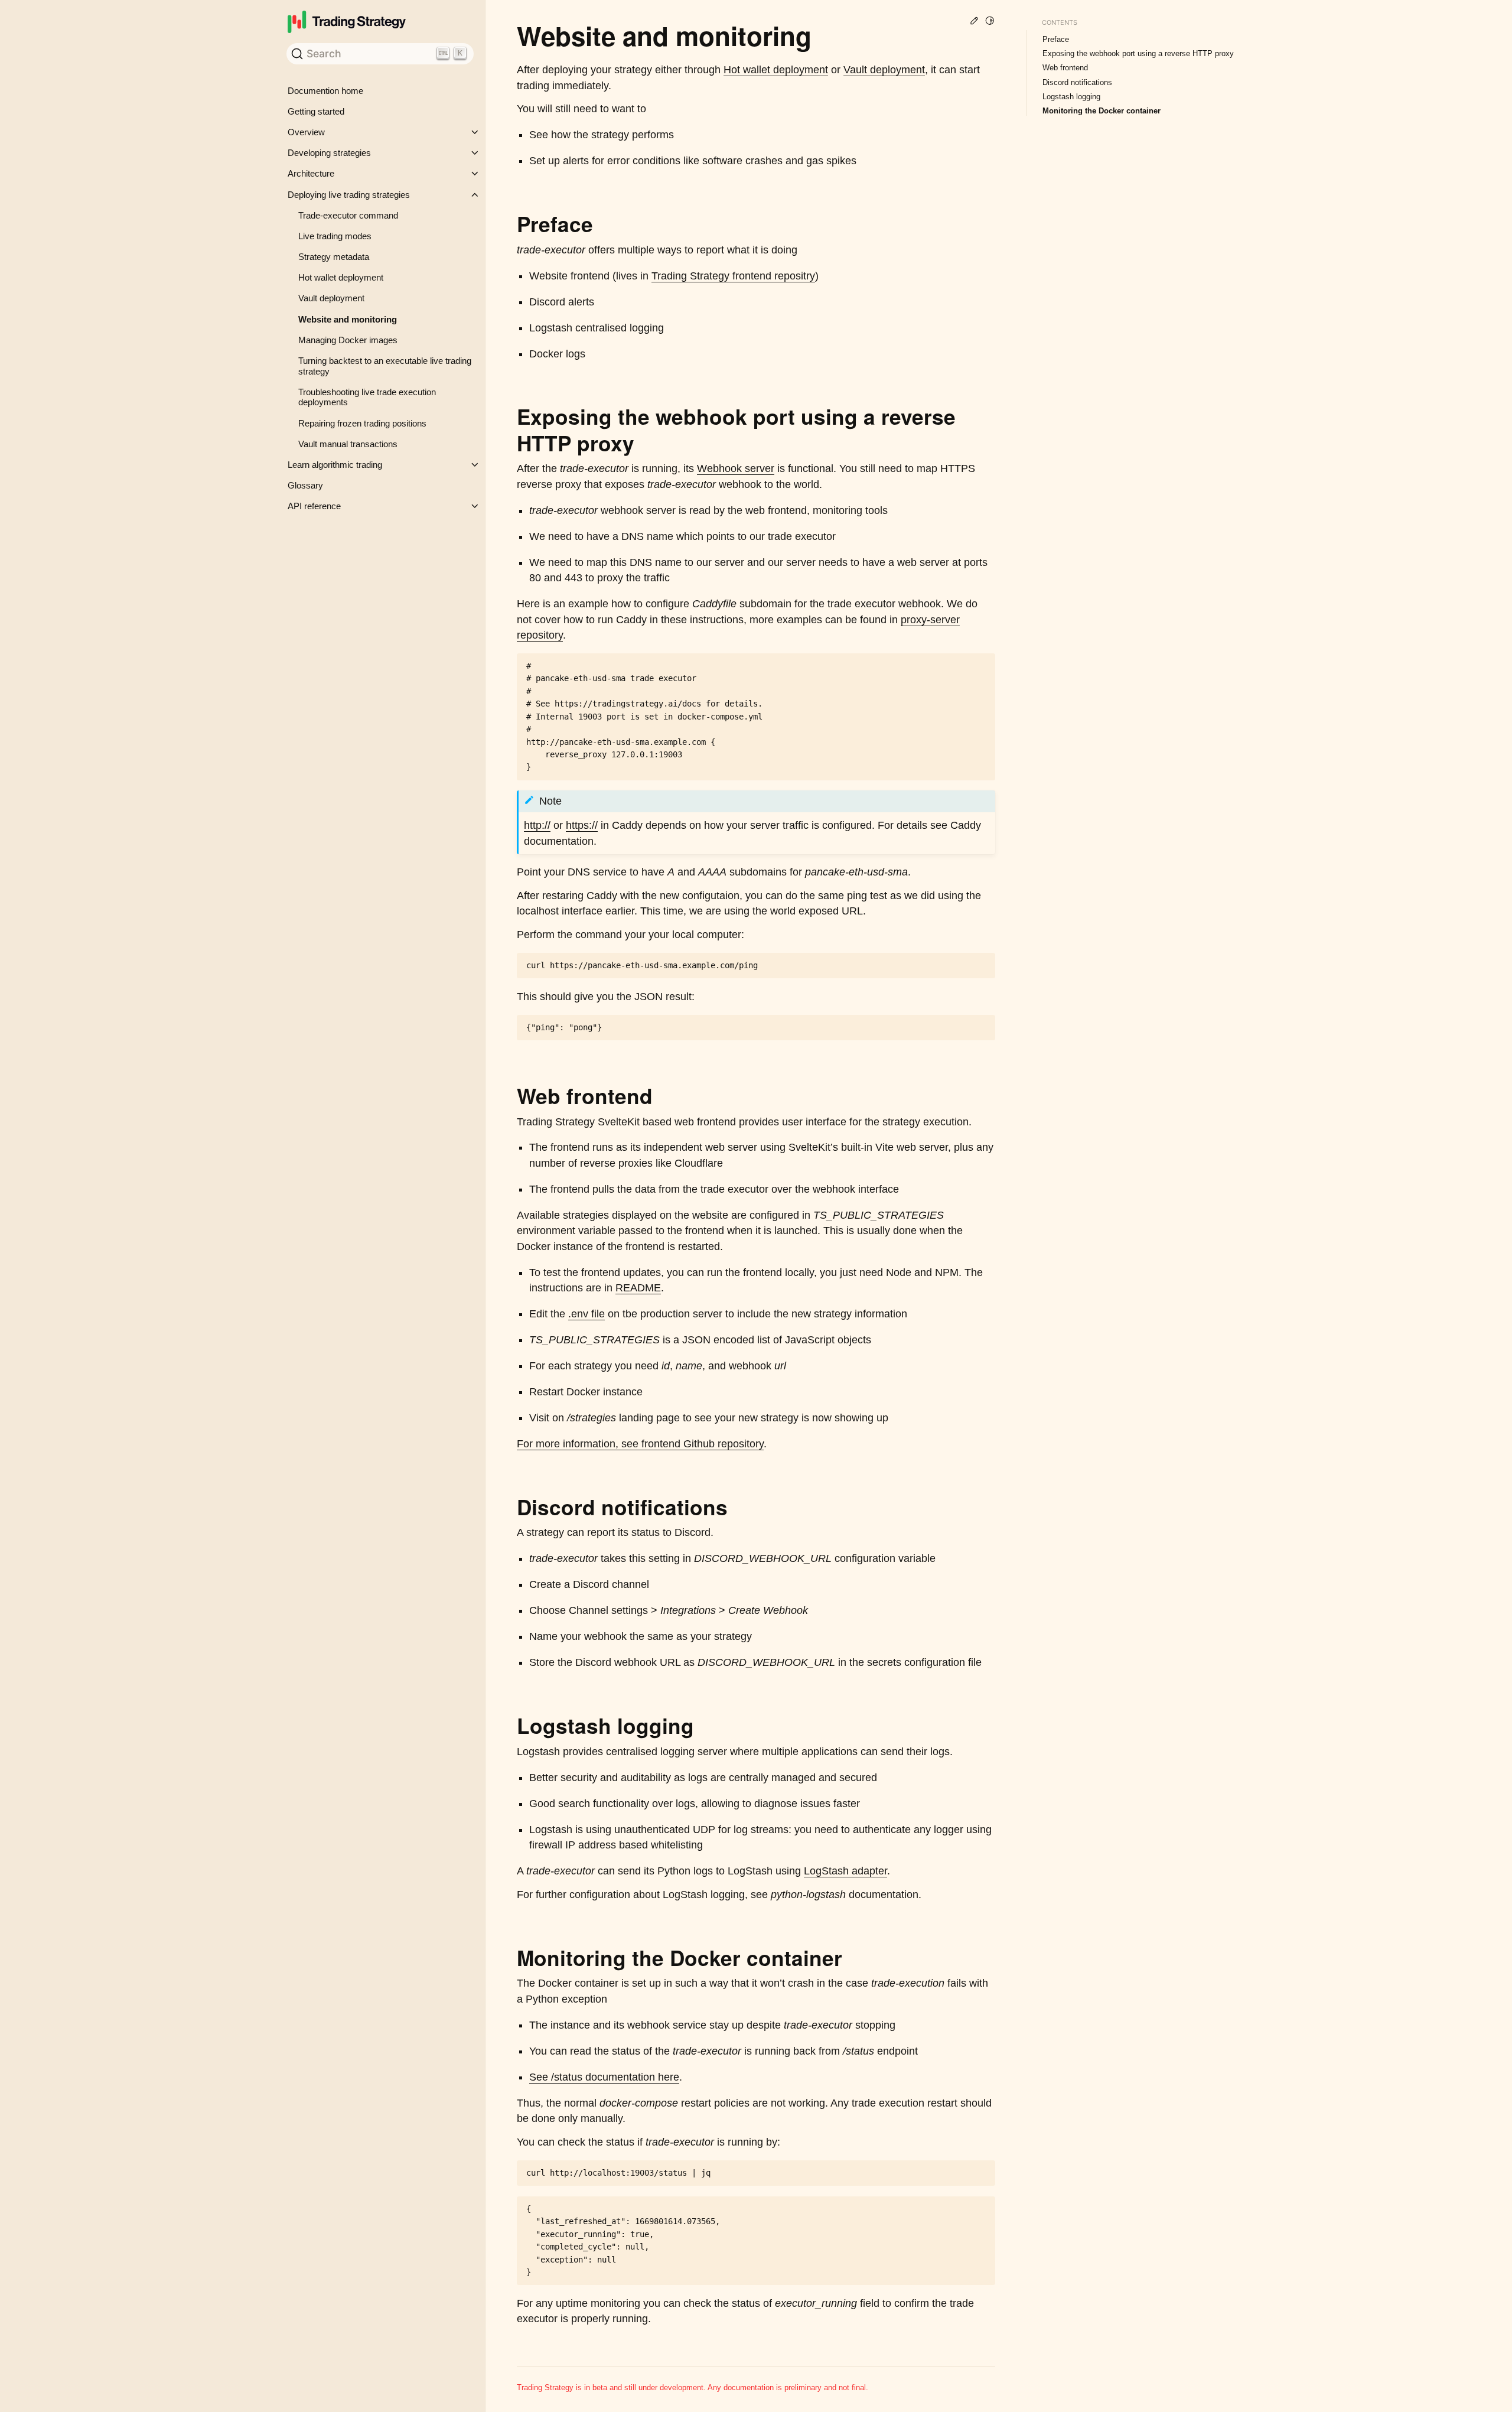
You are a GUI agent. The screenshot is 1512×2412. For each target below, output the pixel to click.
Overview (306, 132)
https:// (582, 825)
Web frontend (1065, 68)
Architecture (311, 173)
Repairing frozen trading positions (362, 423)
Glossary (305, 485)
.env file (586, 1314)
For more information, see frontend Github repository (640, 1444)
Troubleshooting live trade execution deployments (367, 397)
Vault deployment (331, 298)
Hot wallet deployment (341, 277)
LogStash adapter (845, 1871)
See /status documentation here (604, 2077)
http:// (537, 825)
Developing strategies (329, 153)
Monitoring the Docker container (1102, 111)
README (638, 1288)
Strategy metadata (334, 257)
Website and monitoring (348, 319)
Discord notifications (1077, 82)
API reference (314, 506)
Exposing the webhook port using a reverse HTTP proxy (1138, 53)
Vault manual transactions (348, 444)
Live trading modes (335, 236)
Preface (1056, 39)
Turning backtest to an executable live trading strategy (385, 366)
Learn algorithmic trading (335, 465)
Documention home (325, 91)
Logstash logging (1071, 97)
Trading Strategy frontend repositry (733, 276)
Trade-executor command (348, 215)
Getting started (316, 111)
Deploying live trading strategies (349, 195)
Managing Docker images (348, 340)
